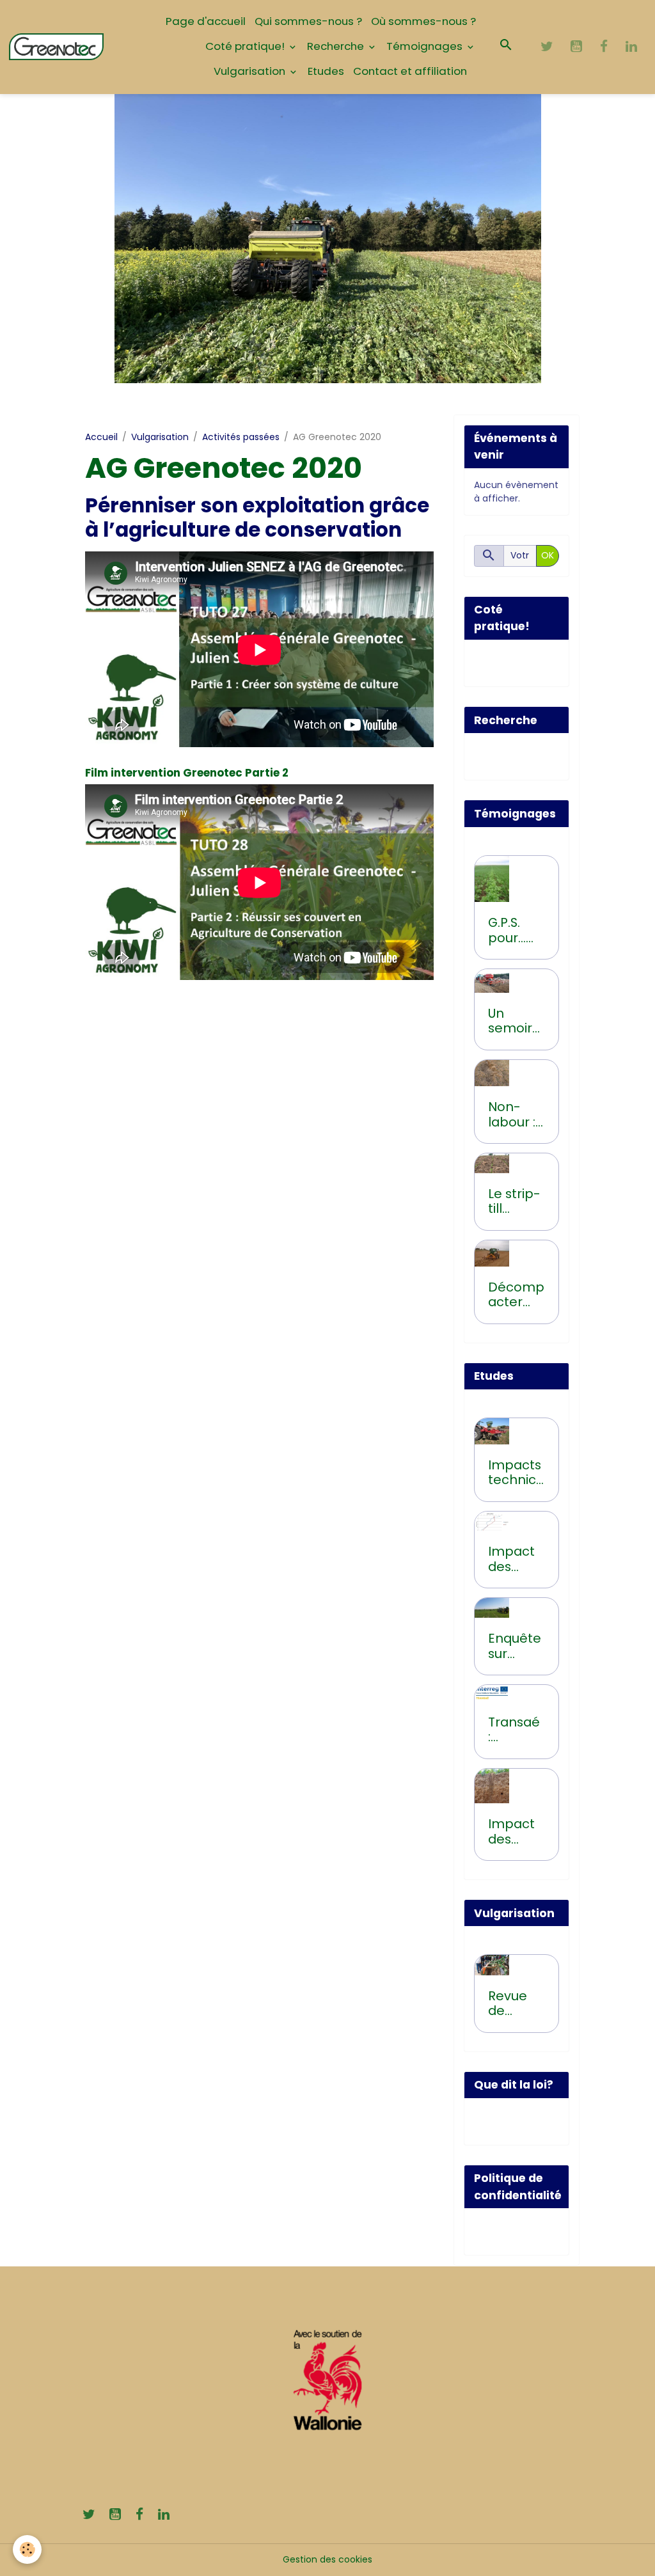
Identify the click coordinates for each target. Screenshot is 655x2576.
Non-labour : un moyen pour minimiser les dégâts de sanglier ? (513, 1115)
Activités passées (241, 437)
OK (548, 555)
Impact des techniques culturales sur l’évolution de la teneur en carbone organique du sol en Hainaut (516, 1559)
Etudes (326, 71)
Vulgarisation (251, 71)
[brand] (56, 47)
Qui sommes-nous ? (308, 21)
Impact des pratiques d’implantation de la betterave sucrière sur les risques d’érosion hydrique (516, 1832)
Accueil (101, 437)
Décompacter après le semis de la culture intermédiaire (516, 1295)
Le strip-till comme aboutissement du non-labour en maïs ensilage (515, 1202)
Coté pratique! (246, 46)
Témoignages (426, 46)
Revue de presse (510, 2004)
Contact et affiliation (410, 71)
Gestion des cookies (327, 2559)
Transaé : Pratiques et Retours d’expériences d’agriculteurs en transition (515, 1730)
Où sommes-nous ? (423, 21)
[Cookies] (27, 2549)
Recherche (337, 46)
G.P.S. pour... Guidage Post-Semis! (515, 930)
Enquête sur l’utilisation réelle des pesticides (516, 1646)
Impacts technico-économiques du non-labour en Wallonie (516, 1473)
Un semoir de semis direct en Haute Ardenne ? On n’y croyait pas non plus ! (516, 1021)
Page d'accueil (206, 21)
